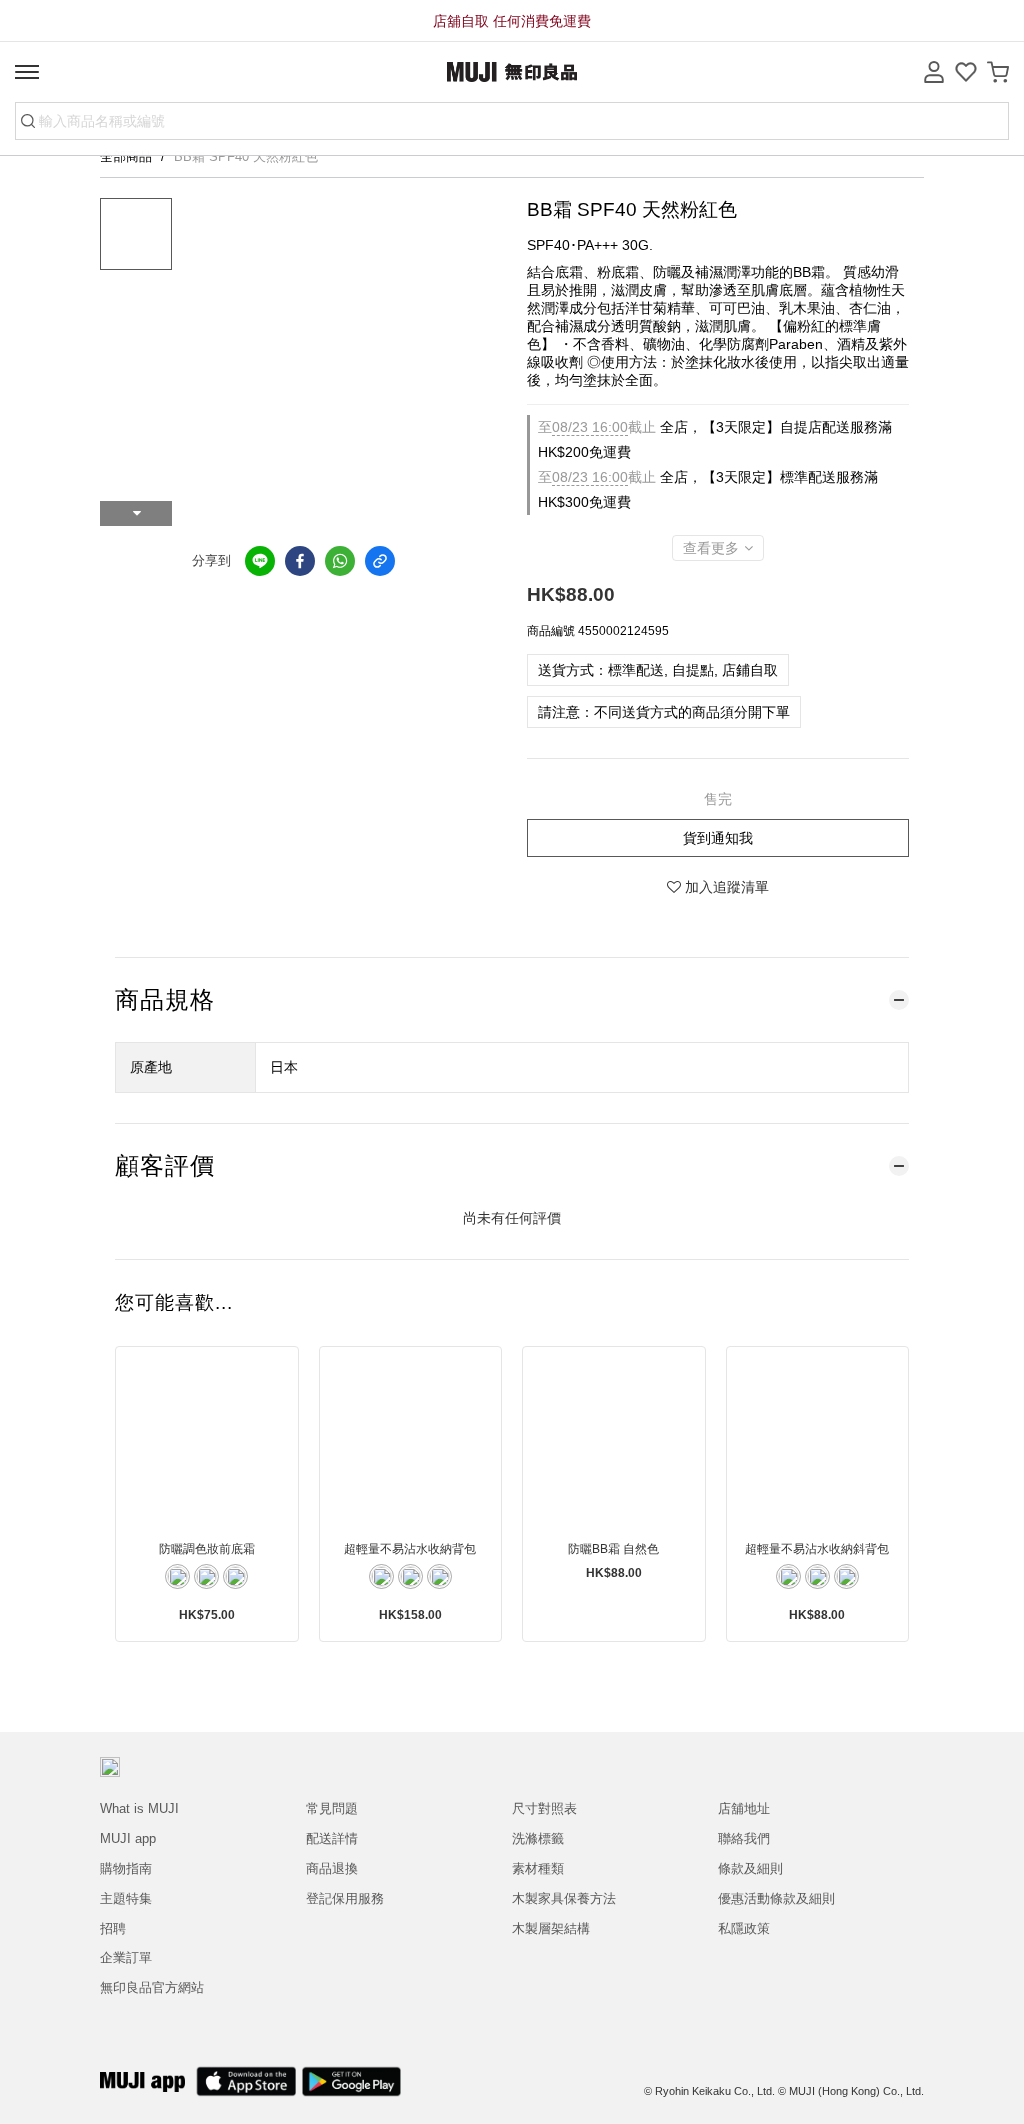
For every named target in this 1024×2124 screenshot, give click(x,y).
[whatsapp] (340, 561)
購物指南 (126, 1868)
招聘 (113, 1928)
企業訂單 (126, 1957)
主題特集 (126, 1898)
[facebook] (300, 561)
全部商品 (128, 156)
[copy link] (380, 561)
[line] (260, 561)
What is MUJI (139, 1808)
